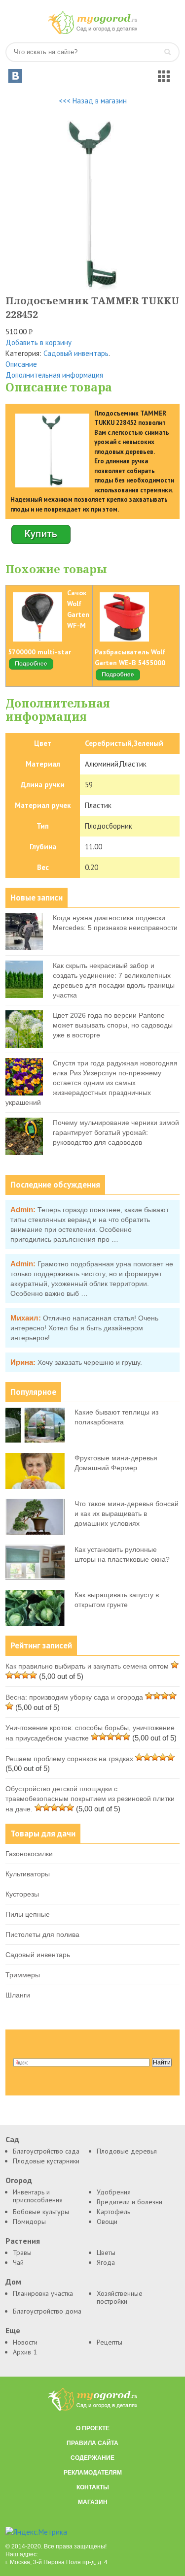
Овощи (107, 2222)
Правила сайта (92, 2443)
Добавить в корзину (38, 342)
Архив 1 (25, 2352)
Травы (22, 2253)
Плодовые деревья (127, 2151)
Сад (12, 2140)
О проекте (93, 2428)
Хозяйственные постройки (120, 2297)
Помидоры (29, 2222)
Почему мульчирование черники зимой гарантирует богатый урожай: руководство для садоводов (116, 1132)
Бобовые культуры (41, 2212)
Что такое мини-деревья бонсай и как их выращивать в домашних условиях (127, 1513)
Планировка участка (43, 2293)
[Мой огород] (93, 32)
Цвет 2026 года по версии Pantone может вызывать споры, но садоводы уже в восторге (113, 1025)
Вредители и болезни (129, 2202)
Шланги (18, 1995)
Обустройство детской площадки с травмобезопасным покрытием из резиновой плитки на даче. (90, 1799)
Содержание (92, 2458)
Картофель (113, 2212)
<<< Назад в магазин (93, 101)
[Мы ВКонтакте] (15, 76)
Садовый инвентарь (76, 353)
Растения (23, 2241)
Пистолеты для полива (42, 1934)
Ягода (106, 2262)
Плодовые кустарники (46, 2161)
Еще (13, 2331)
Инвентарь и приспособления (38, 2196)
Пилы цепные (28, 1914)
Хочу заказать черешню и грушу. (90, 1362)
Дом (13, 2282)
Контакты (93, 2487)
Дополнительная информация (54, 375)
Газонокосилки (29, 1854)
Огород (19, 2180)
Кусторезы (22, 1894)
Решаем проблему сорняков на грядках (69, 1759)
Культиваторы (28, 1874)
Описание (21, 364)
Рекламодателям (93, 2473)
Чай (18, 2262)
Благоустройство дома (47, 2311)
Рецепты (110, 2342)
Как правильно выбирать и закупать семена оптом (87, 1666)
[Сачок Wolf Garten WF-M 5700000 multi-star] (31, 668)
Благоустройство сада (46, 2151)
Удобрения (114, 2192)
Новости (25, 2342)
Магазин (93, 2502)
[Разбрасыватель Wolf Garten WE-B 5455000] (118, 679)
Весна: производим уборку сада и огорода (74, 1697)
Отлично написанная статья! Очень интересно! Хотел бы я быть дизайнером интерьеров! (84, 1328)
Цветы (106, 2253)
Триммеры (23, 1975)
